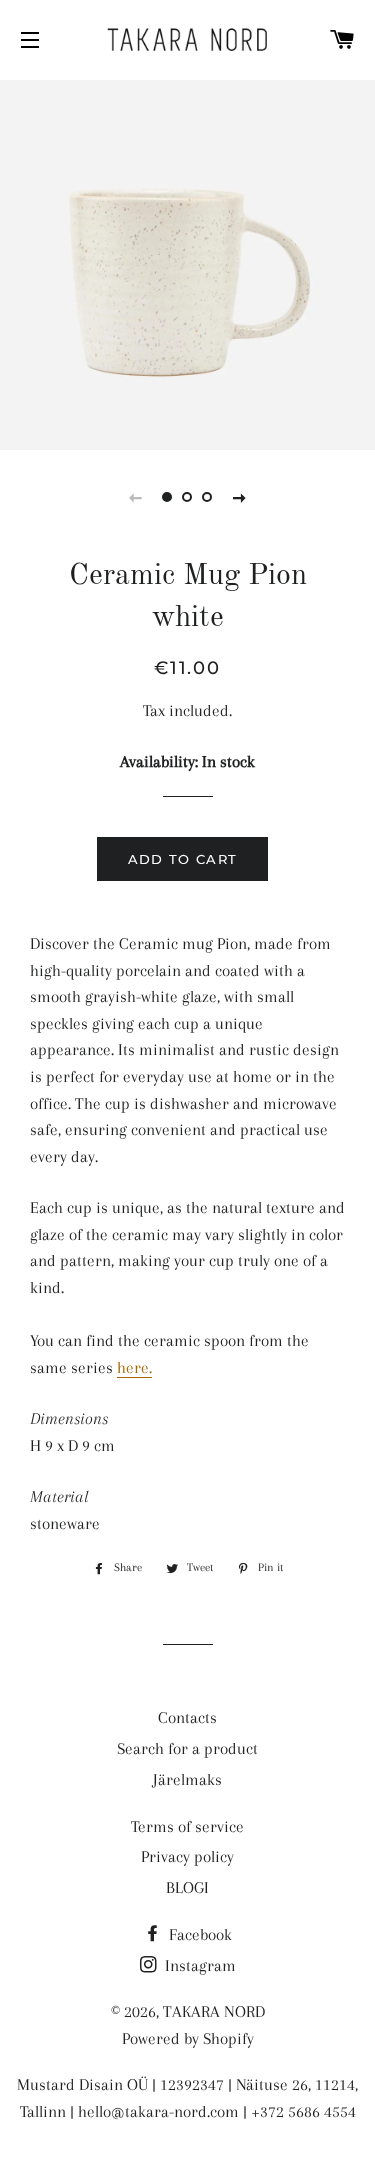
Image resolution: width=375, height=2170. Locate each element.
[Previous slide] (136, 497)
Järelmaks (187, 1779)
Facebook (198, 1934)
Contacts (187, 1717)
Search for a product (187, 1748)
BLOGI (187, 1887)
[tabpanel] (187, 262)
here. (134, 1367)
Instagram (198, 1965)
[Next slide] (240, 497)
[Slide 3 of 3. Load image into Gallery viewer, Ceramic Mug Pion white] (208, 497)
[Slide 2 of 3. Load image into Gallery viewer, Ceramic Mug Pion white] (188, 497)
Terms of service (187, 1826)
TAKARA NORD (214, 2011)
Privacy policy (187, 1856)
